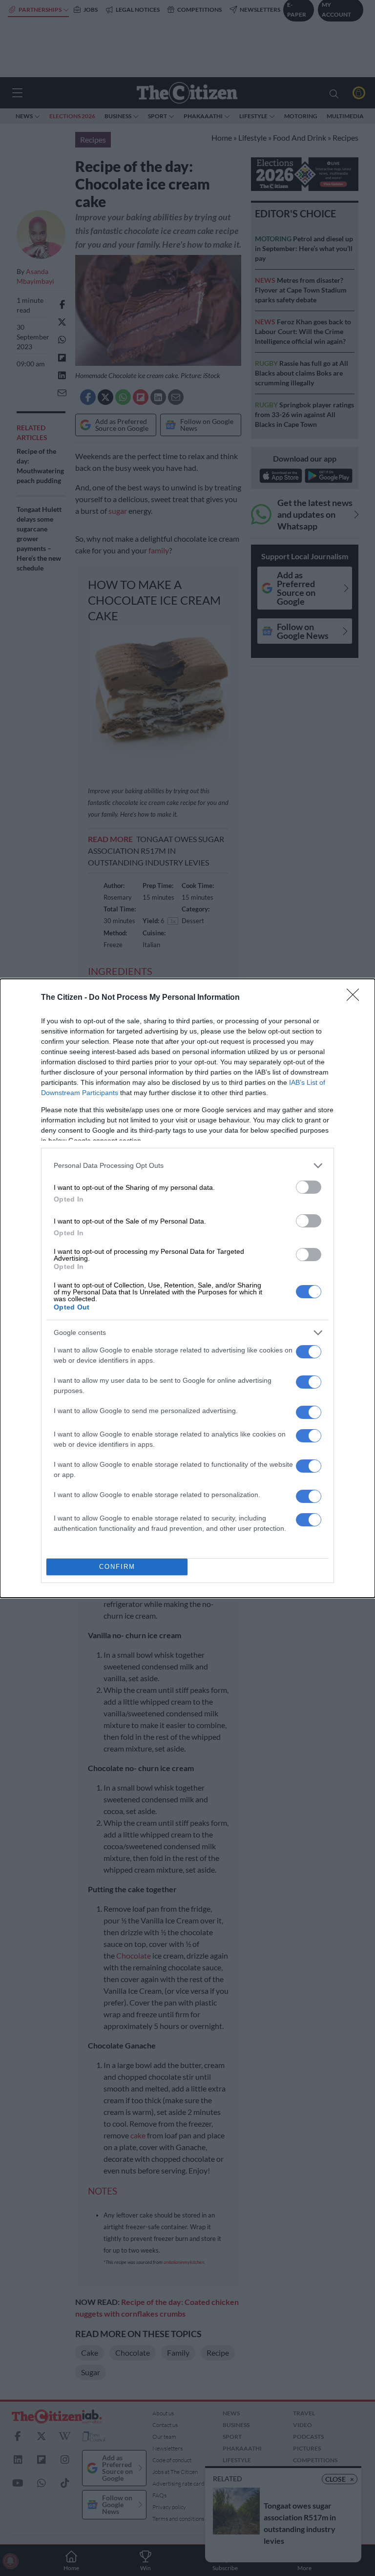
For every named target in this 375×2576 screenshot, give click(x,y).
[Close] (356, 998)
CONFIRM (117, 1567)
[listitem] (187, 1166)
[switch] (309, 1187)
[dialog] (187, 1288)
